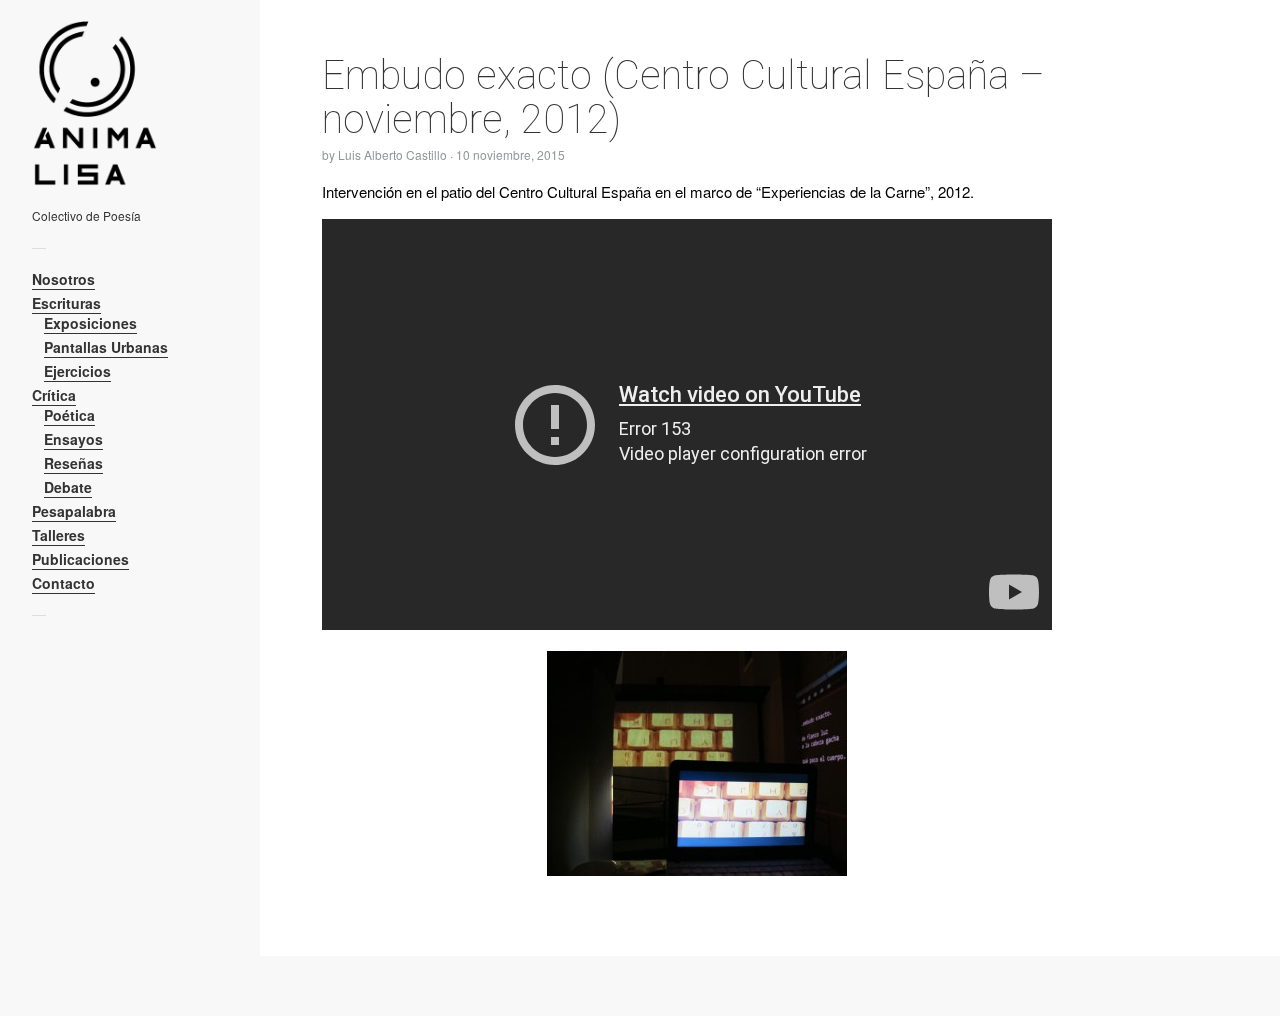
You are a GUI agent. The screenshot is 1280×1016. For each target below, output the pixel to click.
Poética (69, 415)
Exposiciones (90, 323)
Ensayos (73, 439)
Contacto (63, 583)
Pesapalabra (74, 511)
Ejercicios (77, 371)
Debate (68, 487)
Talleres (58, 535)
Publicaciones (80, 559)
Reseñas (73, 463)
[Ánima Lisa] (122, 103)
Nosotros (63, 279)
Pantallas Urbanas (106, 347)
